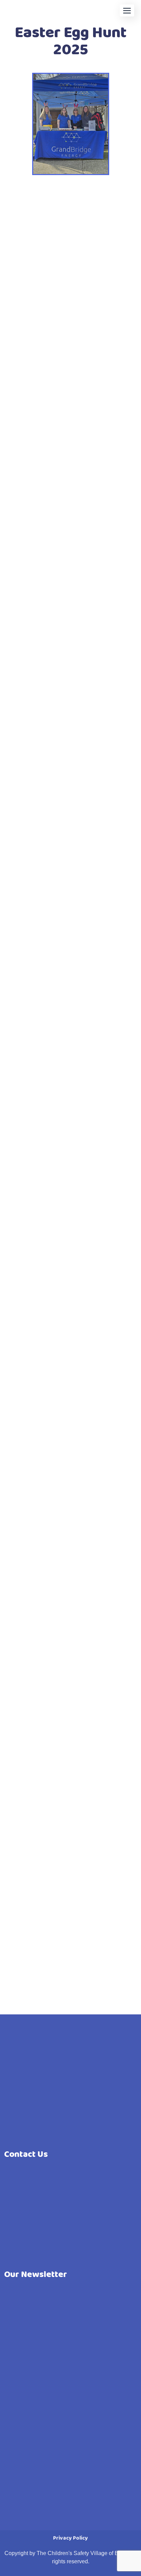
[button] (127, 10)
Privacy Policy (70, 2538)
